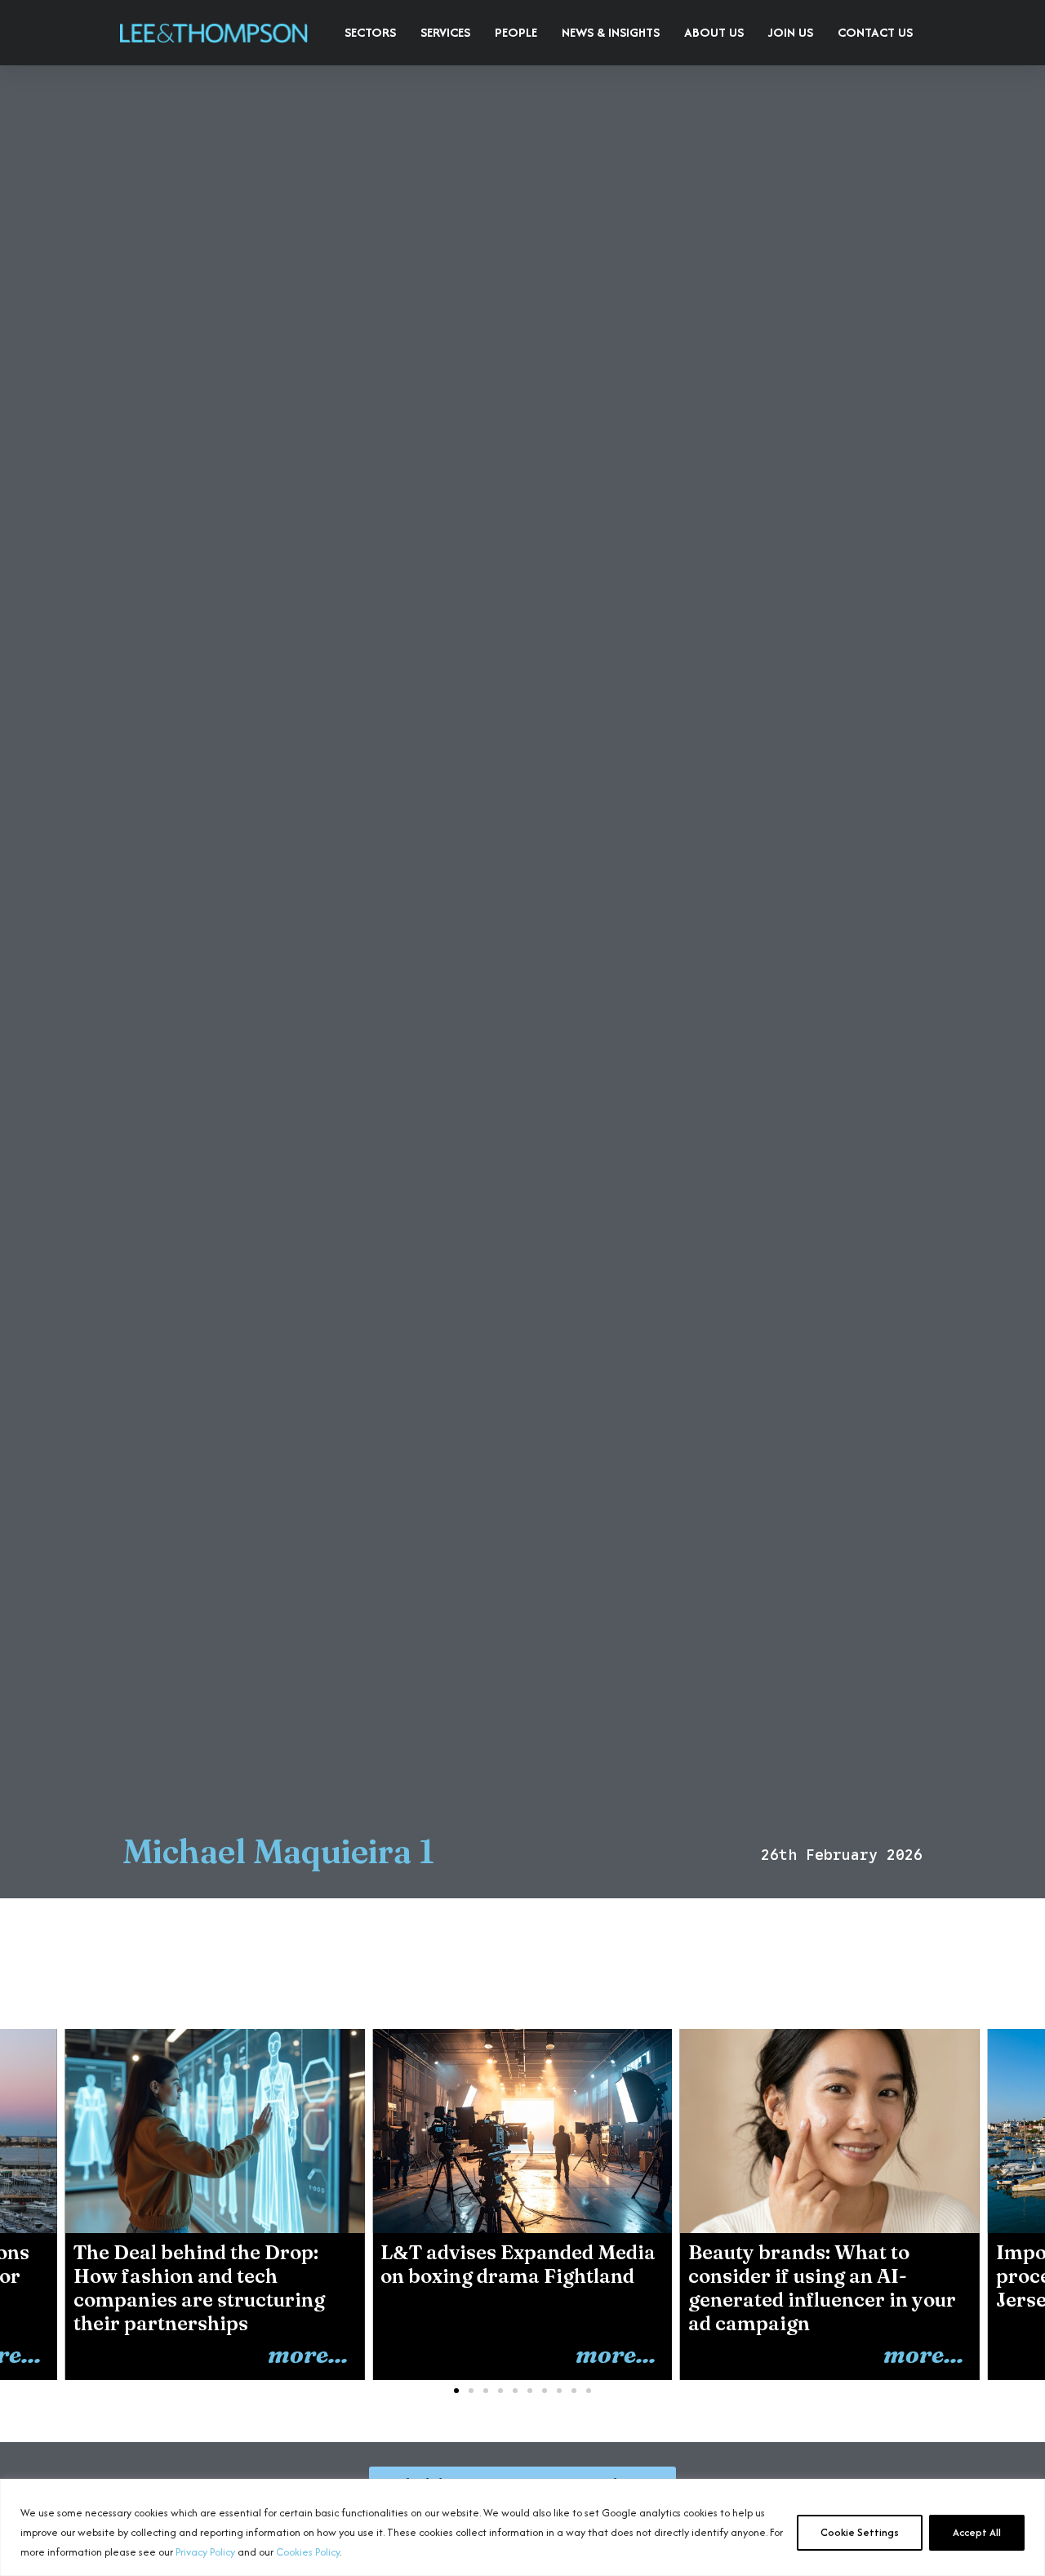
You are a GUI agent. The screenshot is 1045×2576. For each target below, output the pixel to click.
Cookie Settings (860, 2532)
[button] (1013, 2198)
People (516, 32)
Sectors (370, 32)
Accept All (977, 2532)
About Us (714, 32)
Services (445, 32)
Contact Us (875, 32)
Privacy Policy (205, 2552)
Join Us (791, 32)
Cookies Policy (308, 2552)
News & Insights (611, 32)
